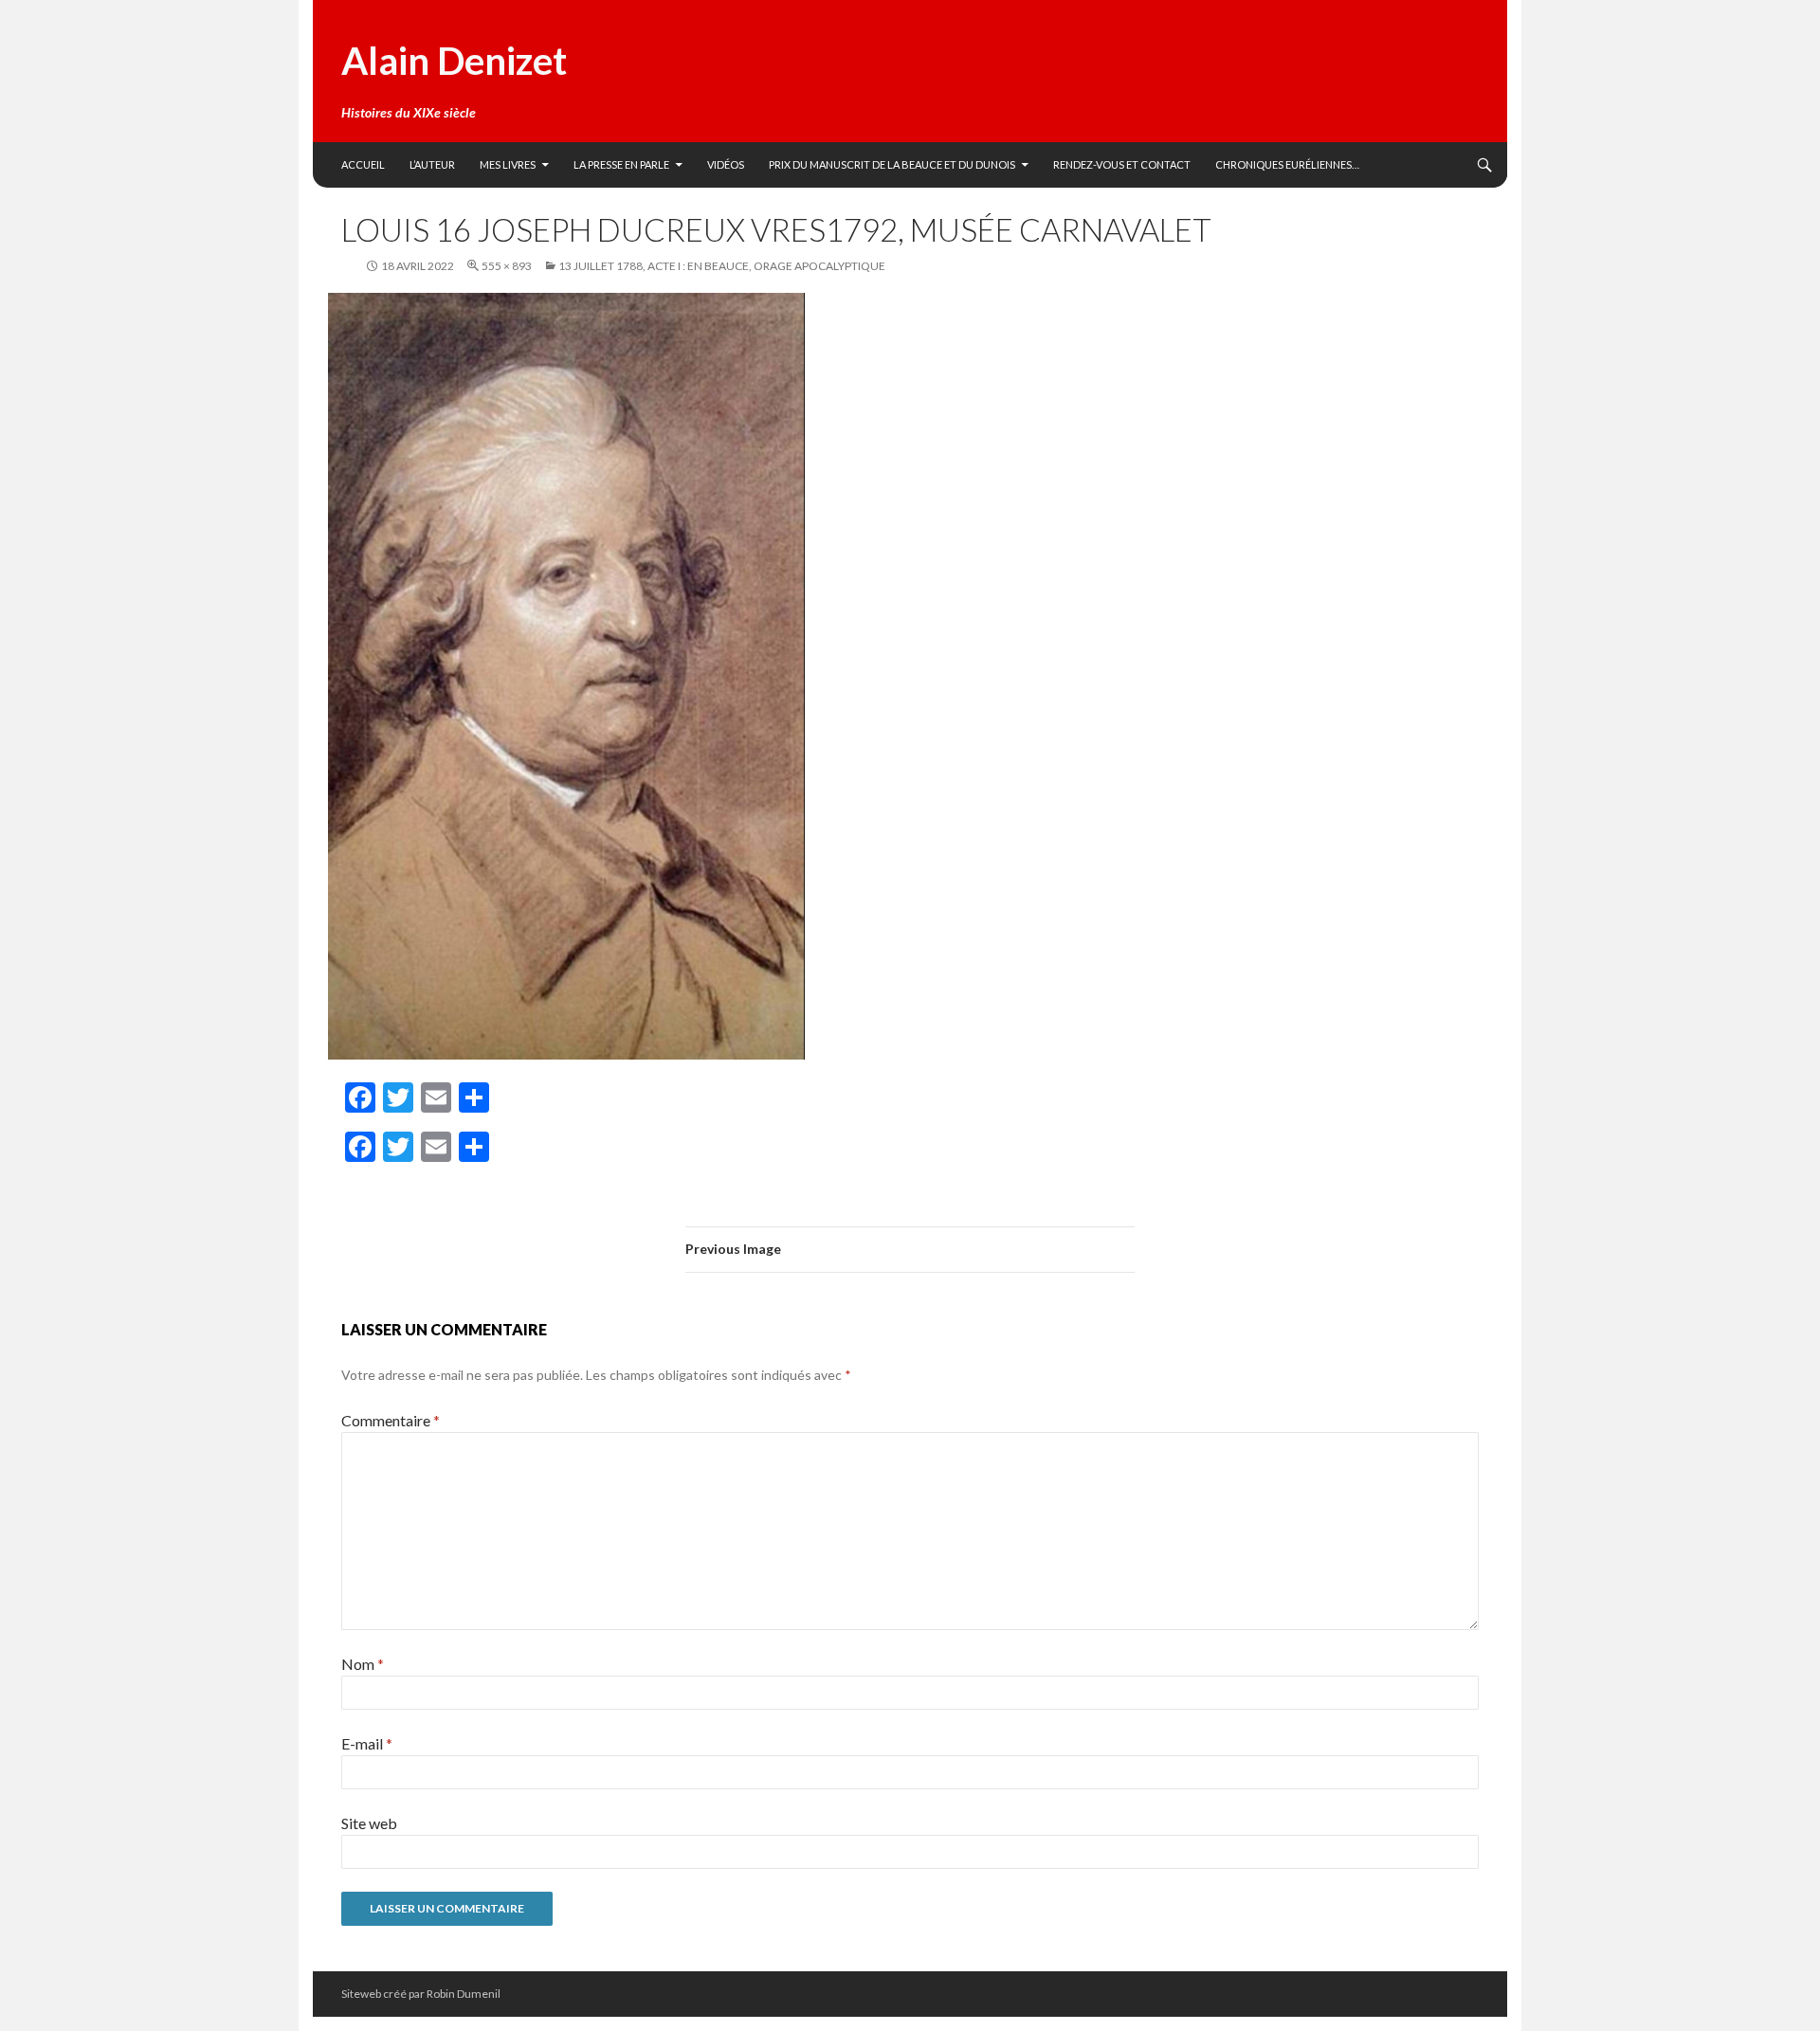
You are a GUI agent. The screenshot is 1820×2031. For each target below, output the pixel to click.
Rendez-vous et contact (1122, 164)
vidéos (726, 164)
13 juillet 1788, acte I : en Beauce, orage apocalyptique (722, 266)
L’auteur (432, 164)
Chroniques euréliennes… (1287, 164)
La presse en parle (621, 164)
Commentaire (391, 1420)
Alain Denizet (454, 61)
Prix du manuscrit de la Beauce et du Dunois (892, 164)
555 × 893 (507, 266)
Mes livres (508, 164)
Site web (369, 1823)
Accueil (363, 164)
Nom (363, 1664)
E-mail (367, 1743)
